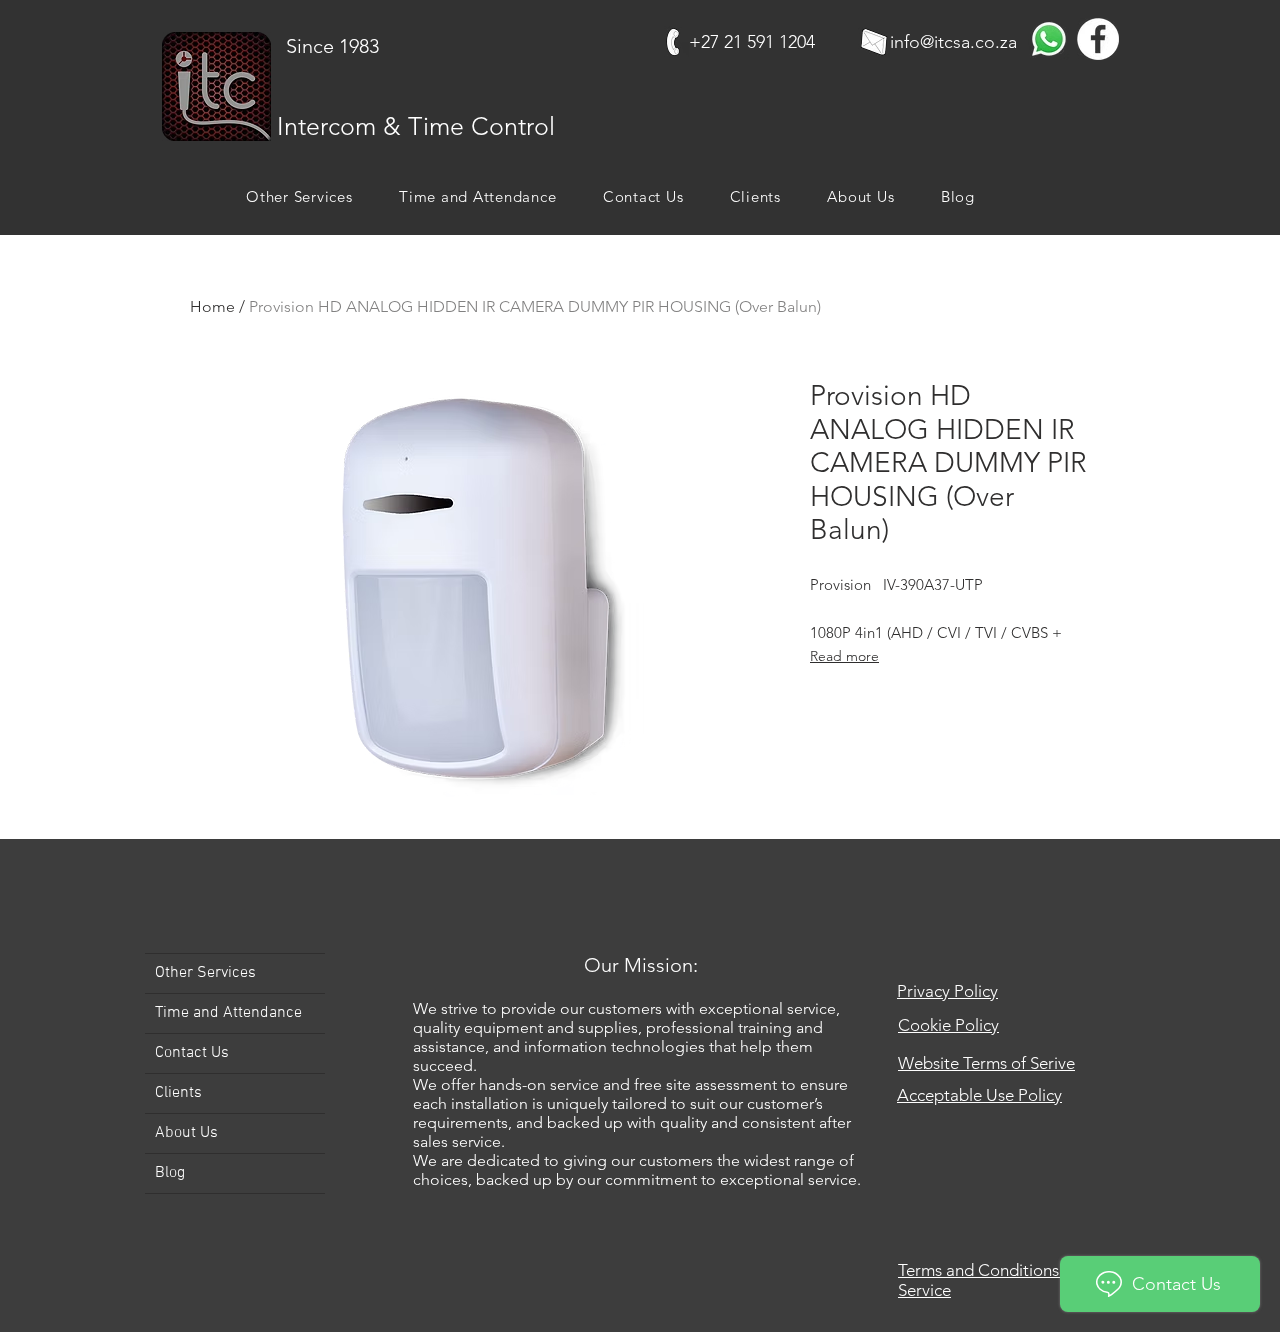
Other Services (205, 973)
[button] (299, 196)
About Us (186, 1133)
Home (212, 306)
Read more (844, 656)
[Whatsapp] (1049, 39)
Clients (178, 1093)
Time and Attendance (228, 1013)
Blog (170, 1173)
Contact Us (192, 1053)
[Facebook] (1098, 39)
